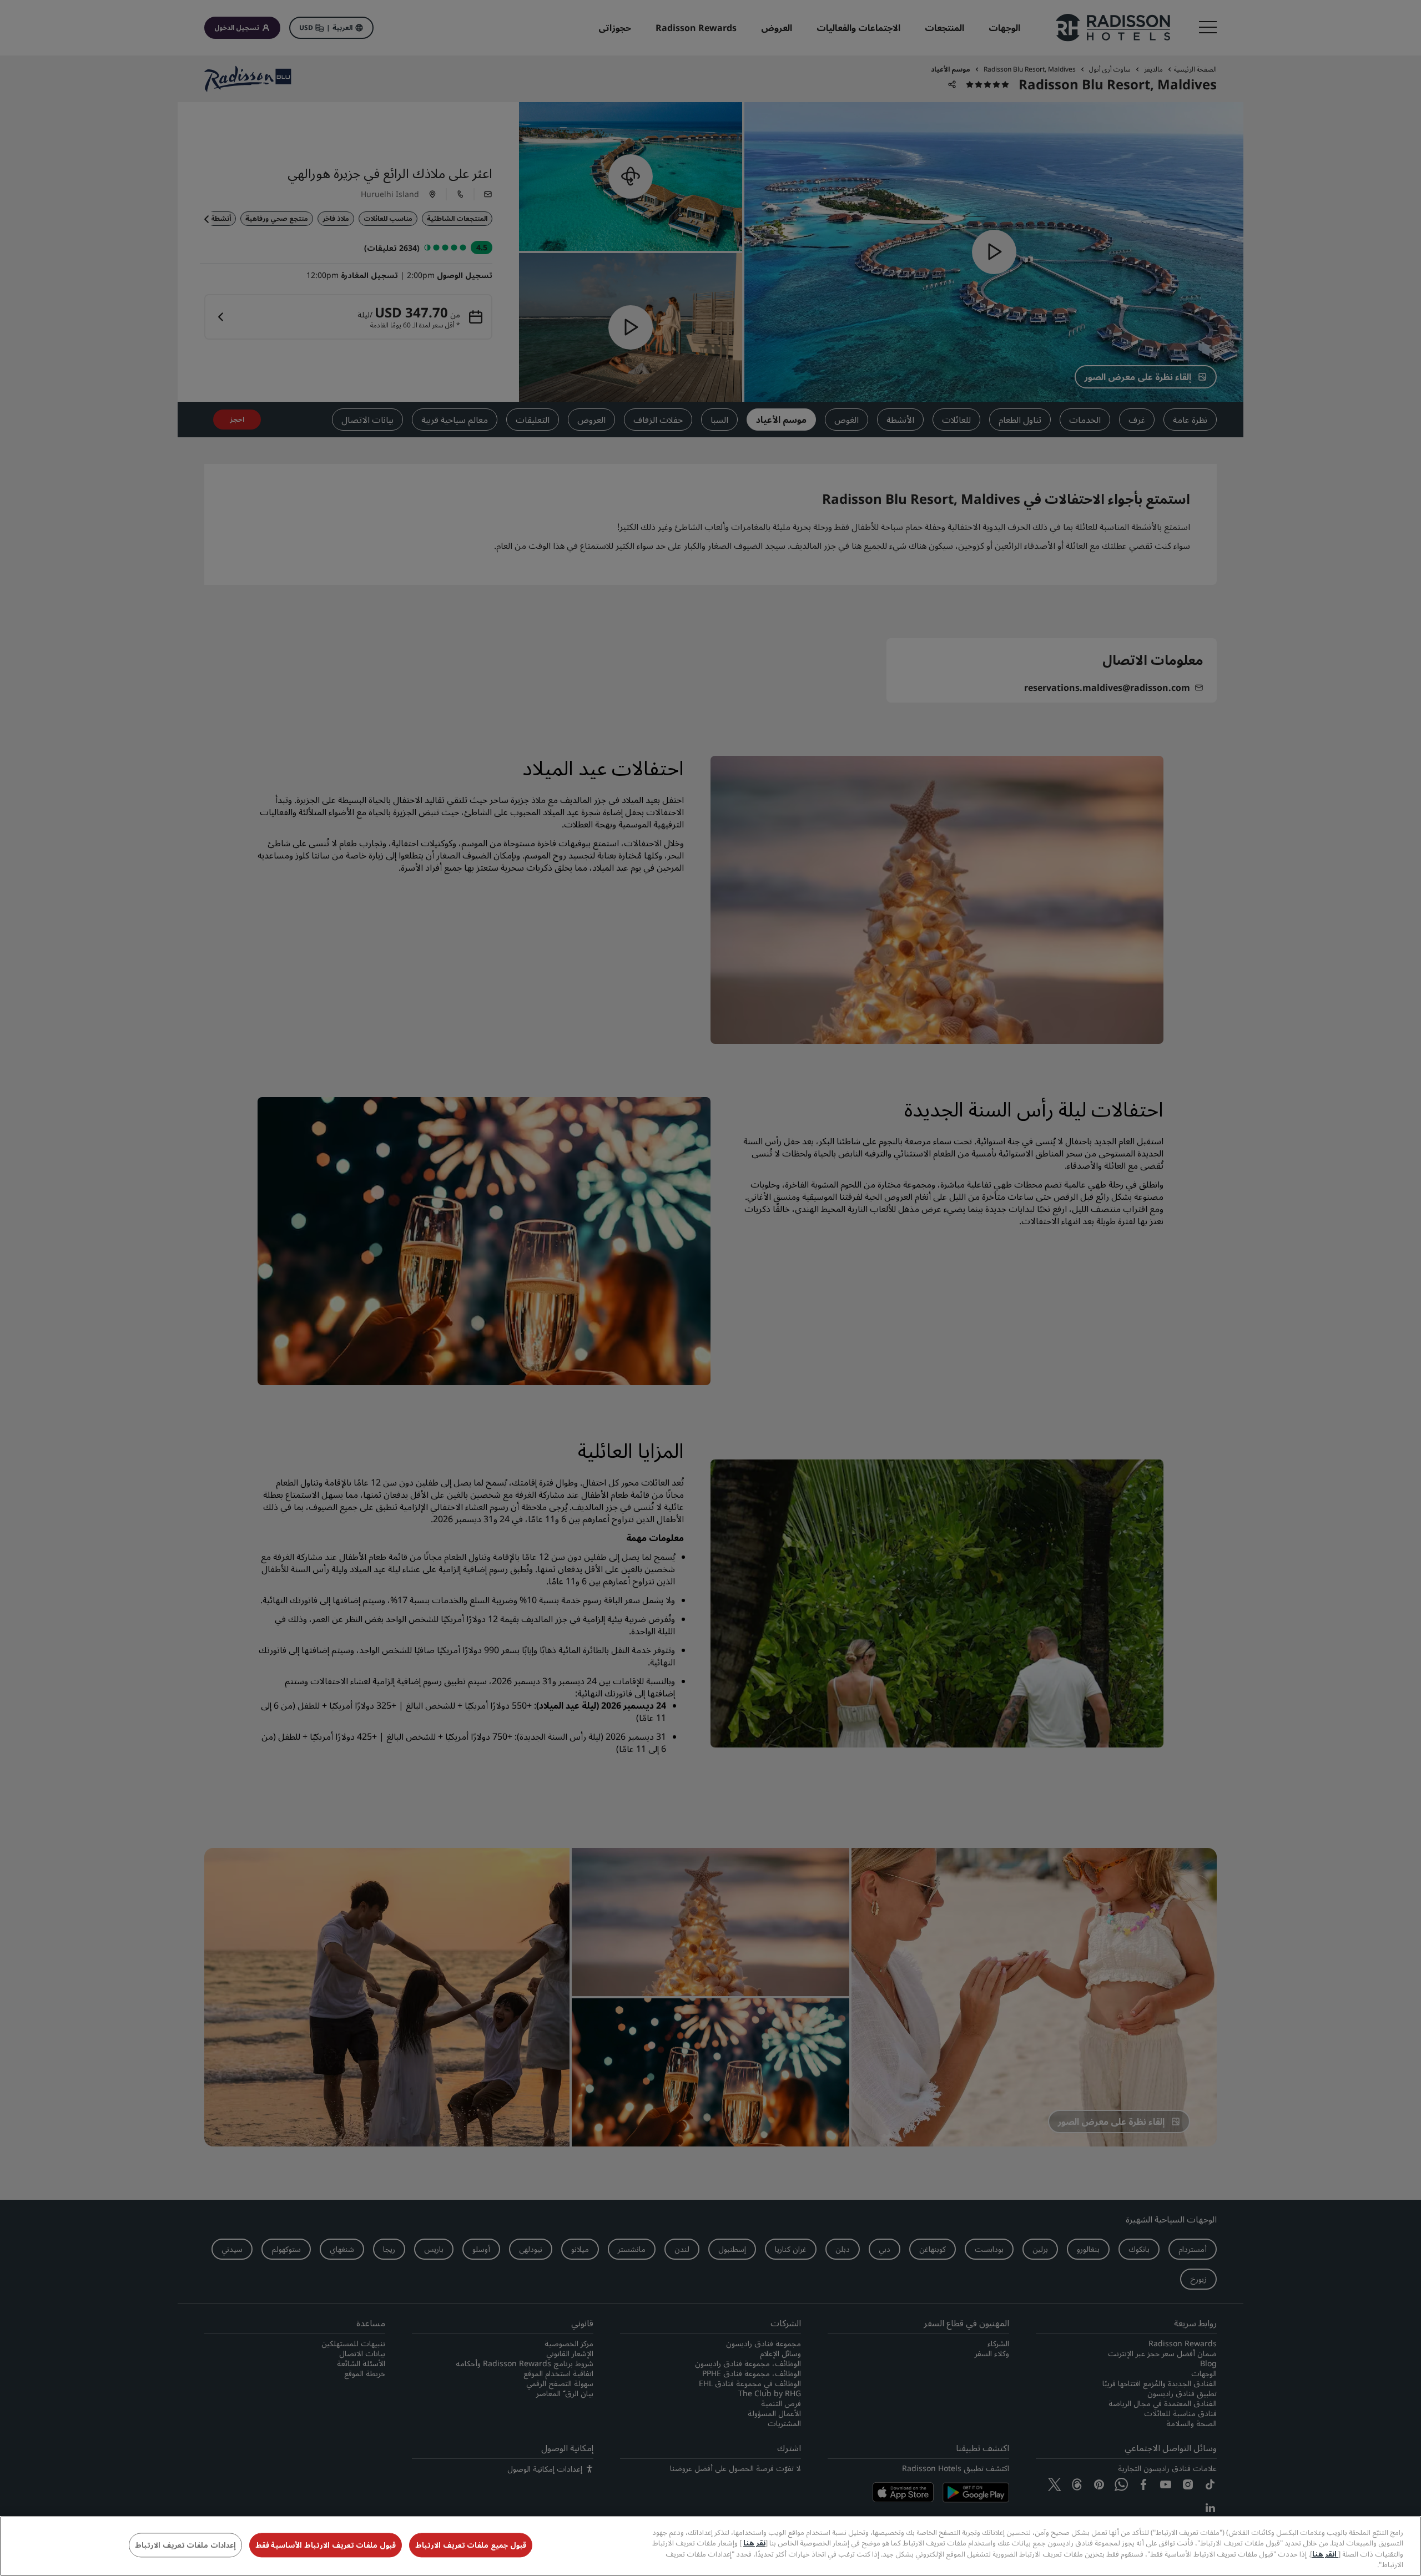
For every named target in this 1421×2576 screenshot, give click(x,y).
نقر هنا (754, 2543)
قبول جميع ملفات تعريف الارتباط (471, 2545)
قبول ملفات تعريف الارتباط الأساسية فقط (326, 2545)
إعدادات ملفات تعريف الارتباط (185, 2545)
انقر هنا (1325, 2554)
